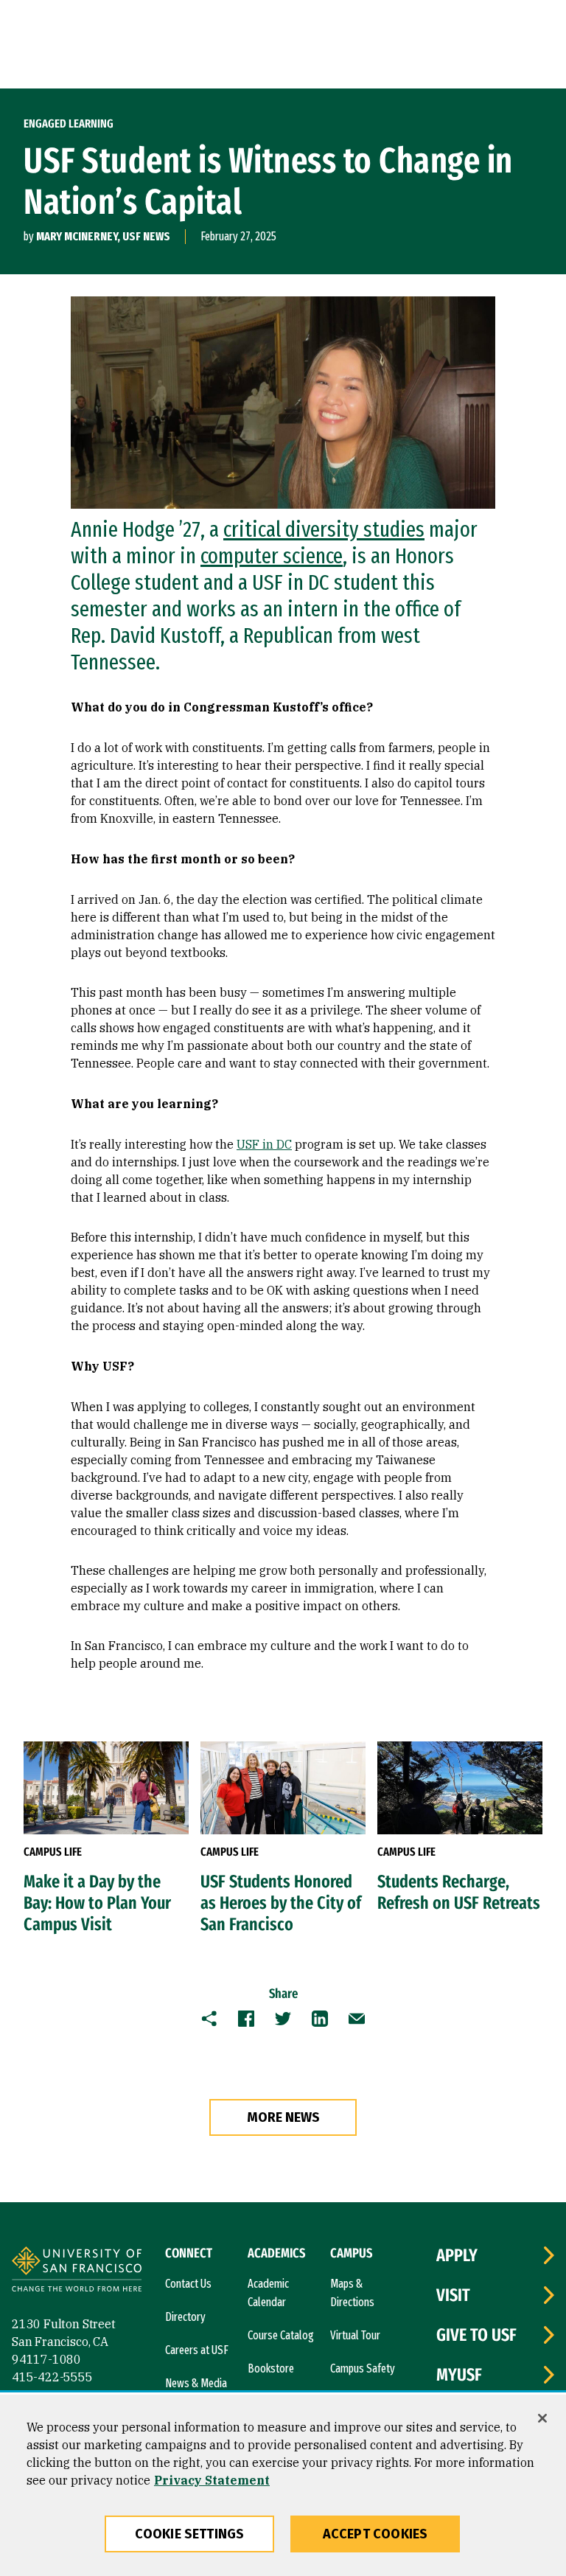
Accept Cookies (375, 2534)
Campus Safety (363, 2368)
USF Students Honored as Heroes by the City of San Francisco (281, 1903)
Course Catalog (281, 2335)
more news (283, 2117)
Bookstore (271, 2368)
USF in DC (264, 1144)
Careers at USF (197, 2350)
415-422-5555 (52, 2377)
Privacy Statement (212, 2480)
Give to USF (476, 2335)
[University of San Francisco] (77, 2271)
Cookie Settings (190, 2534)
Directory (185, 2317)
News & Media (196, 2383)
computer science (272, 556)
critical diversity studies (324, 529)
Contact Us (188, 2284)
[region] (283, 2485)
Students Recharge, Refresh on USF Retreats (459, 1892)
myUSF (459, 2375)
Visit (453, 2295)
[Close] (542, 2418)
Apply (457, 2255)
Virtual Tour (355, 2335)
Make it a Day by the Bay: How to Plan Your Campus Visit (97, 1903)
